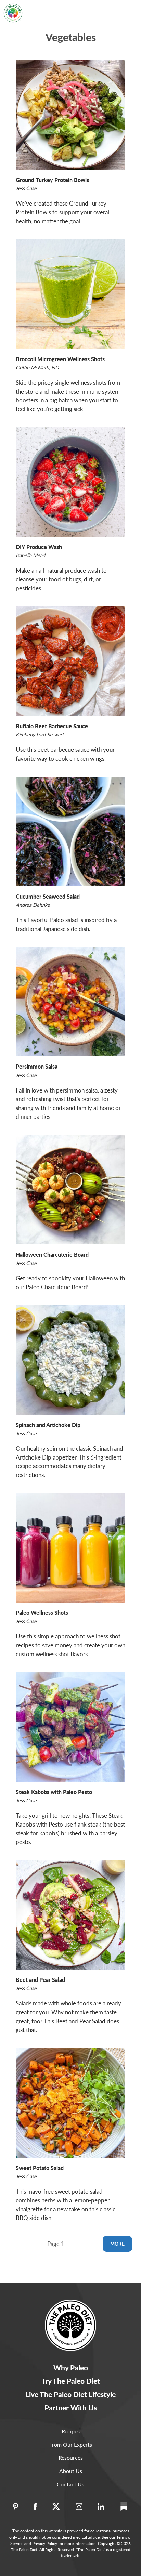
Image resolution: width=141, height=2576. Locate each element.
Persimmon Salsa (37, 1066)
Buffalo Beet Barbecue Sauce (52, 726)
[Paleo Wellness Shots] (70, 1548)
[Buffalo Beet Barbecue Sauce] (70, 661)
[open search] (111, 8)
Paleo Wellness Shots (42, 1613)
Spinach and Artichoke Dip (48, 1425)
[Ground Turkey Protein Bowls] (70, 115)
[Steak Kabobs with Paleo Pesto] (70, 1727)
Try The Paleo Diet (71, 2381)
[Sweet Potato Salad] (70, 2103)
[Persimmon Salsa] (70, 1002)
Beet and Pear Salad (40, 1980)
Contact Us (70, 2484)
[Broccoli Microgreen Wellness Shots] (70, 294)
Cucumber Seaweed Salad (48, 896)
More (117, 2244)
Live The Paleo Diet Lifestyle (70, 2394)
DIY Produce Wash (39, 547)
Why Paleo (71, 2368)
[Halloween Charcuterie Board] (70, 1190)
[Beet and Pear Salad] (70, 1915)
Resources (71, 2457)
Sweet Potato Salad (40, 2168)
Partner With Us (71, 2408)
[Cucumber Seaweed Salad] (70, 832)
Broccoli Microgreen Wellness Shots (60, 359)
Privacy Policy (45, 2543)
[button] (128, 8)
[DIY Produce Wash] (70, 482)
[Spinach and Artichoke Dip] (70, 1360)
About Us (71, 2471)
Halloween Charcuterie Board (52, 1254)
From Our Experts (71, 2444)
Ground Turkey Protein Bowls (52, 180)
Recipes (71, 2431)
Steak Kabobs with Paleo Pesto (54, 1792)
